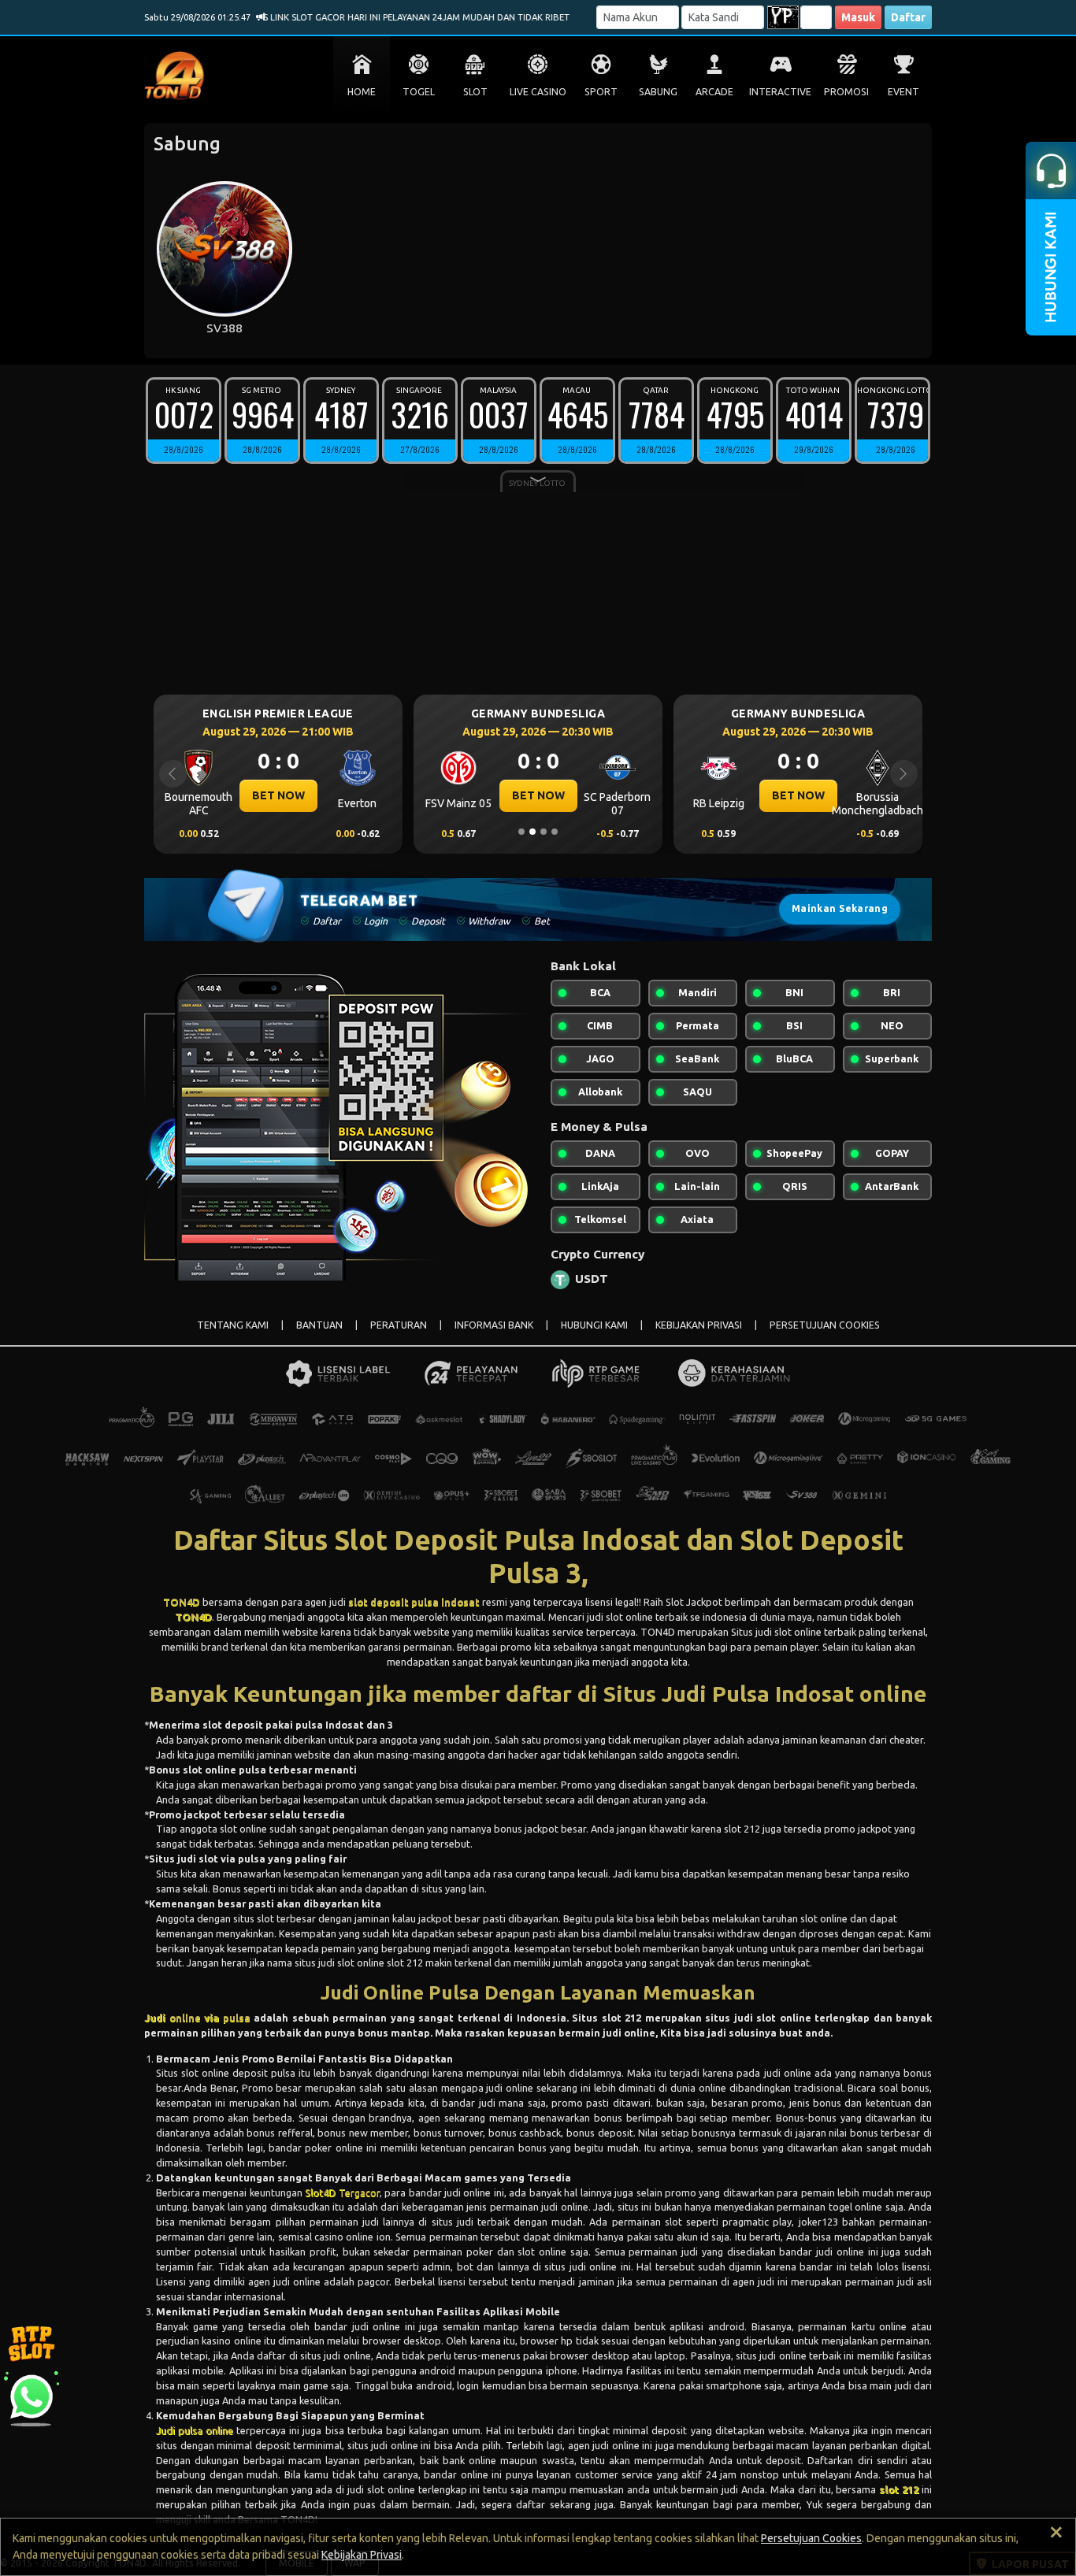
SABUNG (658, 92)
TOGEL (419, 92)
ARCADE (714, 92)
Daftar (908, 17)
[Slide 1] (521, 832)
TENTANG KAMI (233, 1325)
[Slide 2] (532, 832)
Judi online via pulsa (197, 2018)
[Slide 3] (544, 832)
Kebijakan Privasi (362, 2555)
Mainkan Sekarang (840, 908)
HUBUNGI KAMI (594, 1325)
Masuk (858, 17)
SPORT (601, 92)
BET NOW (297, 795)
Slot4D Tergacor (342, 2192)
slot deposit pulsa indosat (414, 1602)
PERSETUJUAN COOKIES (825, 1325)
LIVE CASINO (538, 92)
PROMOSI (846, 92)
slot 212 (899, 2489)
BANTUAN (319, 1325)
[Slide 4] (555, 832)
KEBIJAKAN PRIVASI (699, 1325)
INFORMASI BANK (494, 1325)
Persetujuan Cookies (811, 2538)
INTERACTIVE (780, 92)
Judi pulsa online (195, 2430)
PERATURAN (399, 1325)
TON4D (182, 1602)
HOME (362, 92)
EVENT (903, 92)
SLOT (475, 92)
